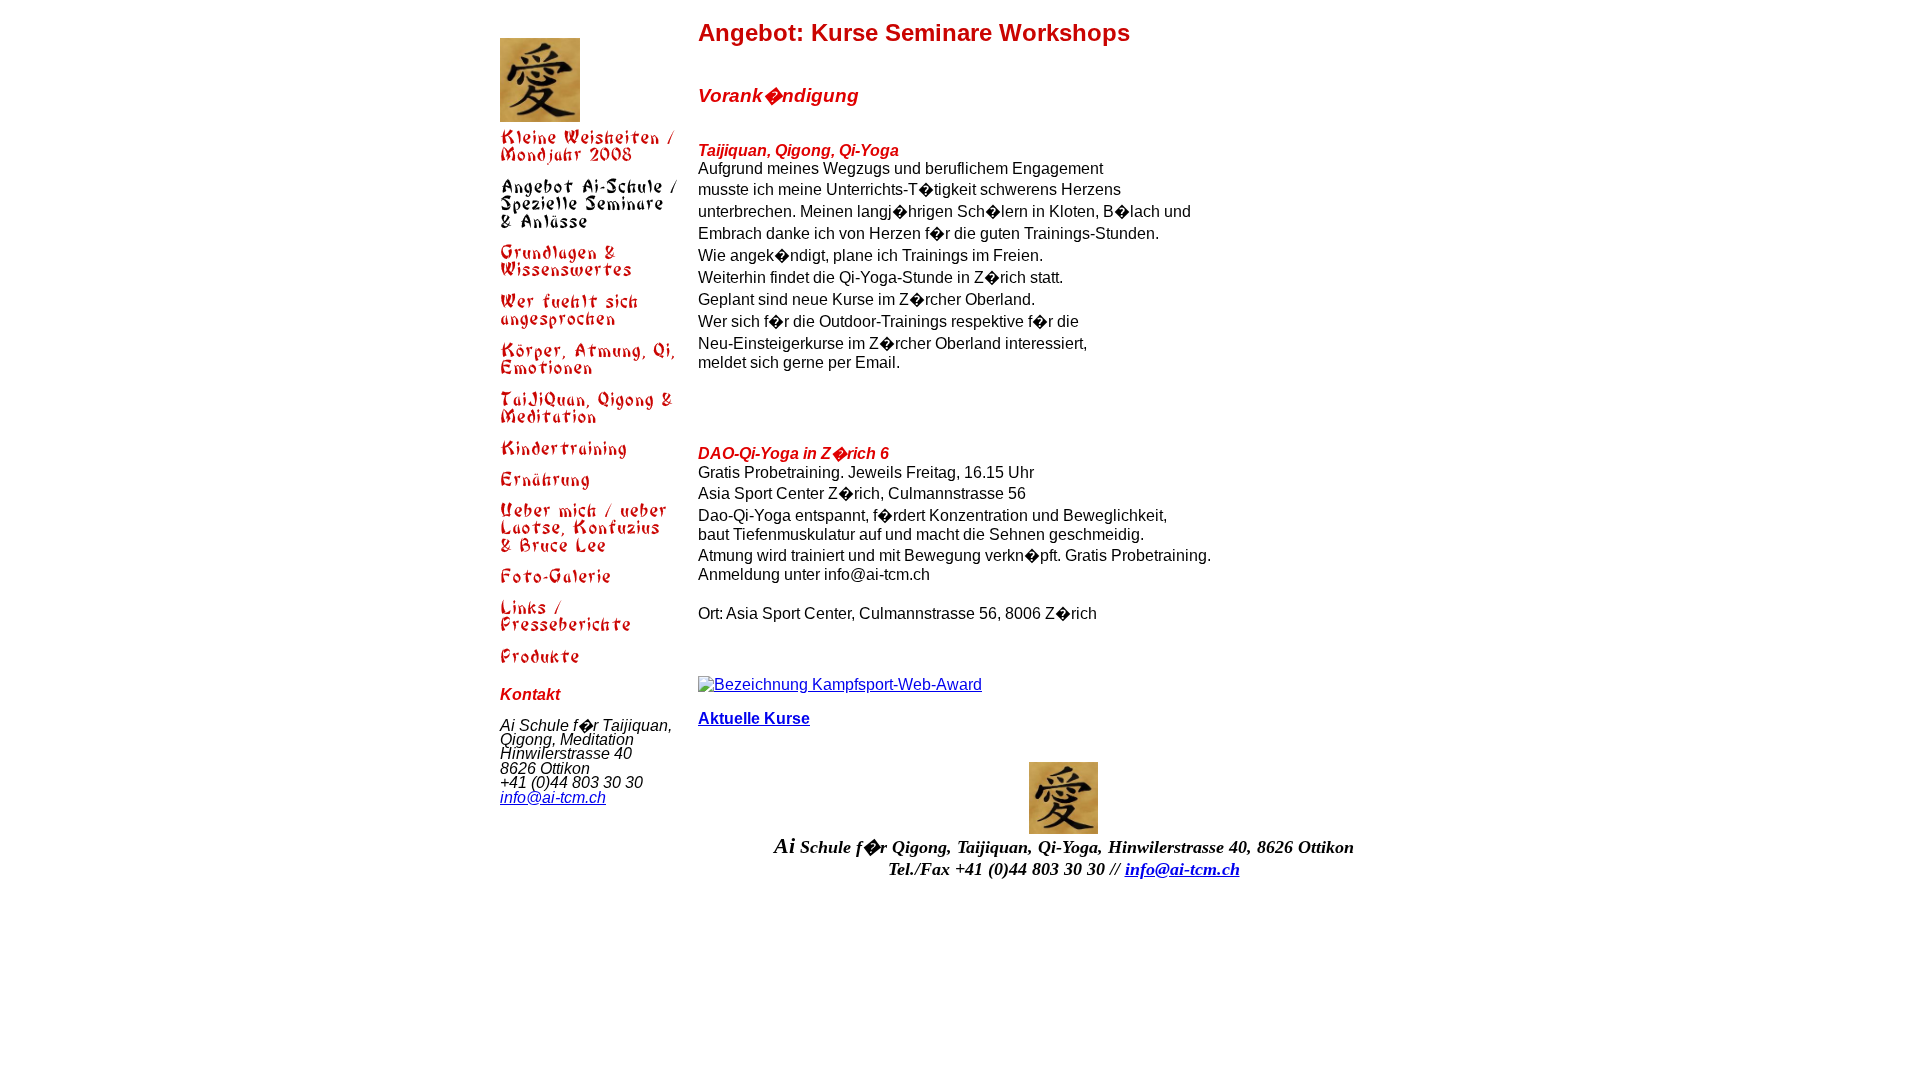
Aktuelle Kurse (754, 718)
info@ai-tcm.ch (553, 797)
